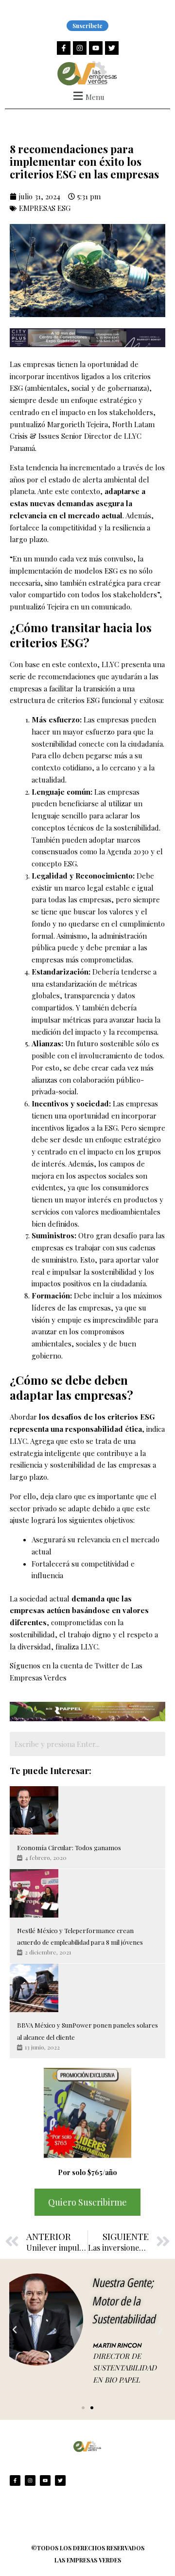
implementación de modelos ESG (64, 571)
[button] (87, 96)
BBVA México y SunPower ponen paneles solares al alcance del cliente (87, 2031)
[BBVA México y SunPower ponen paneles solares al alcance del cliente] (34, 1988)
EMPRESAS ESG (45, 208)
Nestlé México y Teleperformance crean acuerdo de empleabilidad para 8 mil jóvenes (80, 1936)
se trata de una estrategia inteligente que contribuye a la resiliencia (78, 1453)
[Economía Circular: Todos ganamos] (34, 1810)
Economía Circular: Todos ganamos (69, 1848)
